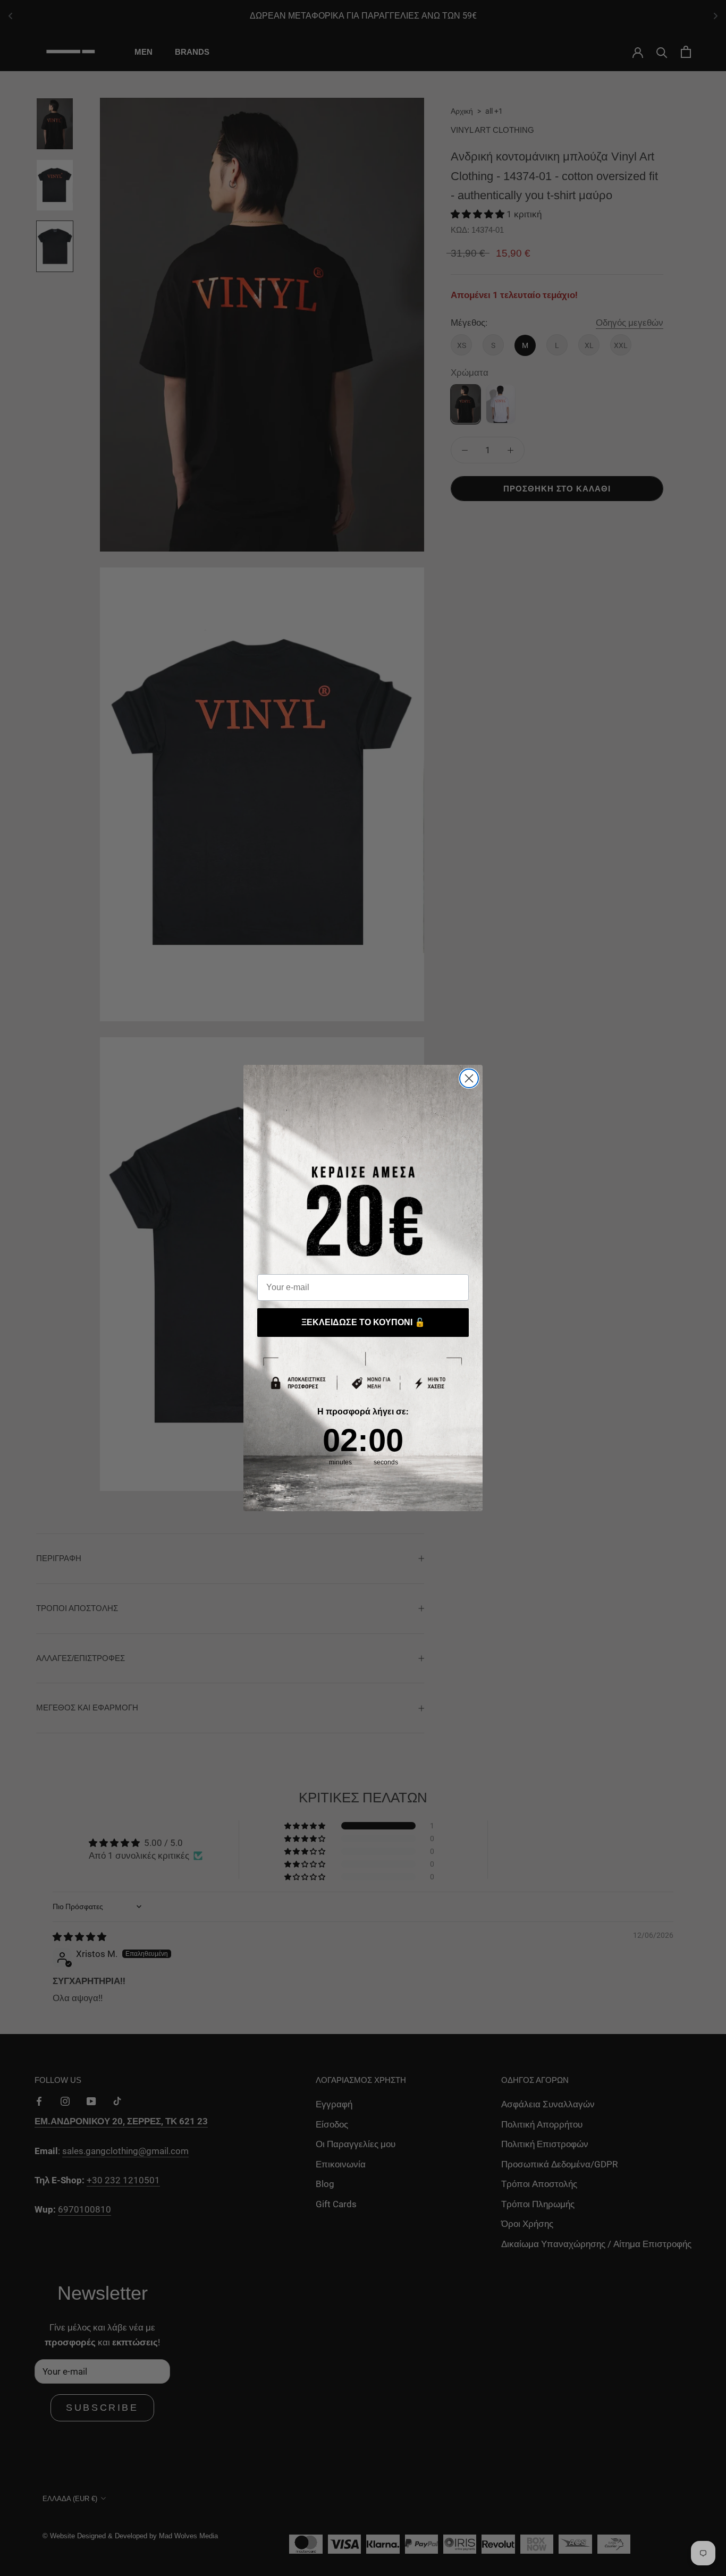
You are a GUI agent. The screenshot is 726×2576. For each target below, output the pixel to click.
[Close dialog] (469, 1078)
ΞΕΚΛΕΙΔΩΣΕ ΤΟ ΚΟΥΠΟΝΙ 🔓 (363, 1322)
